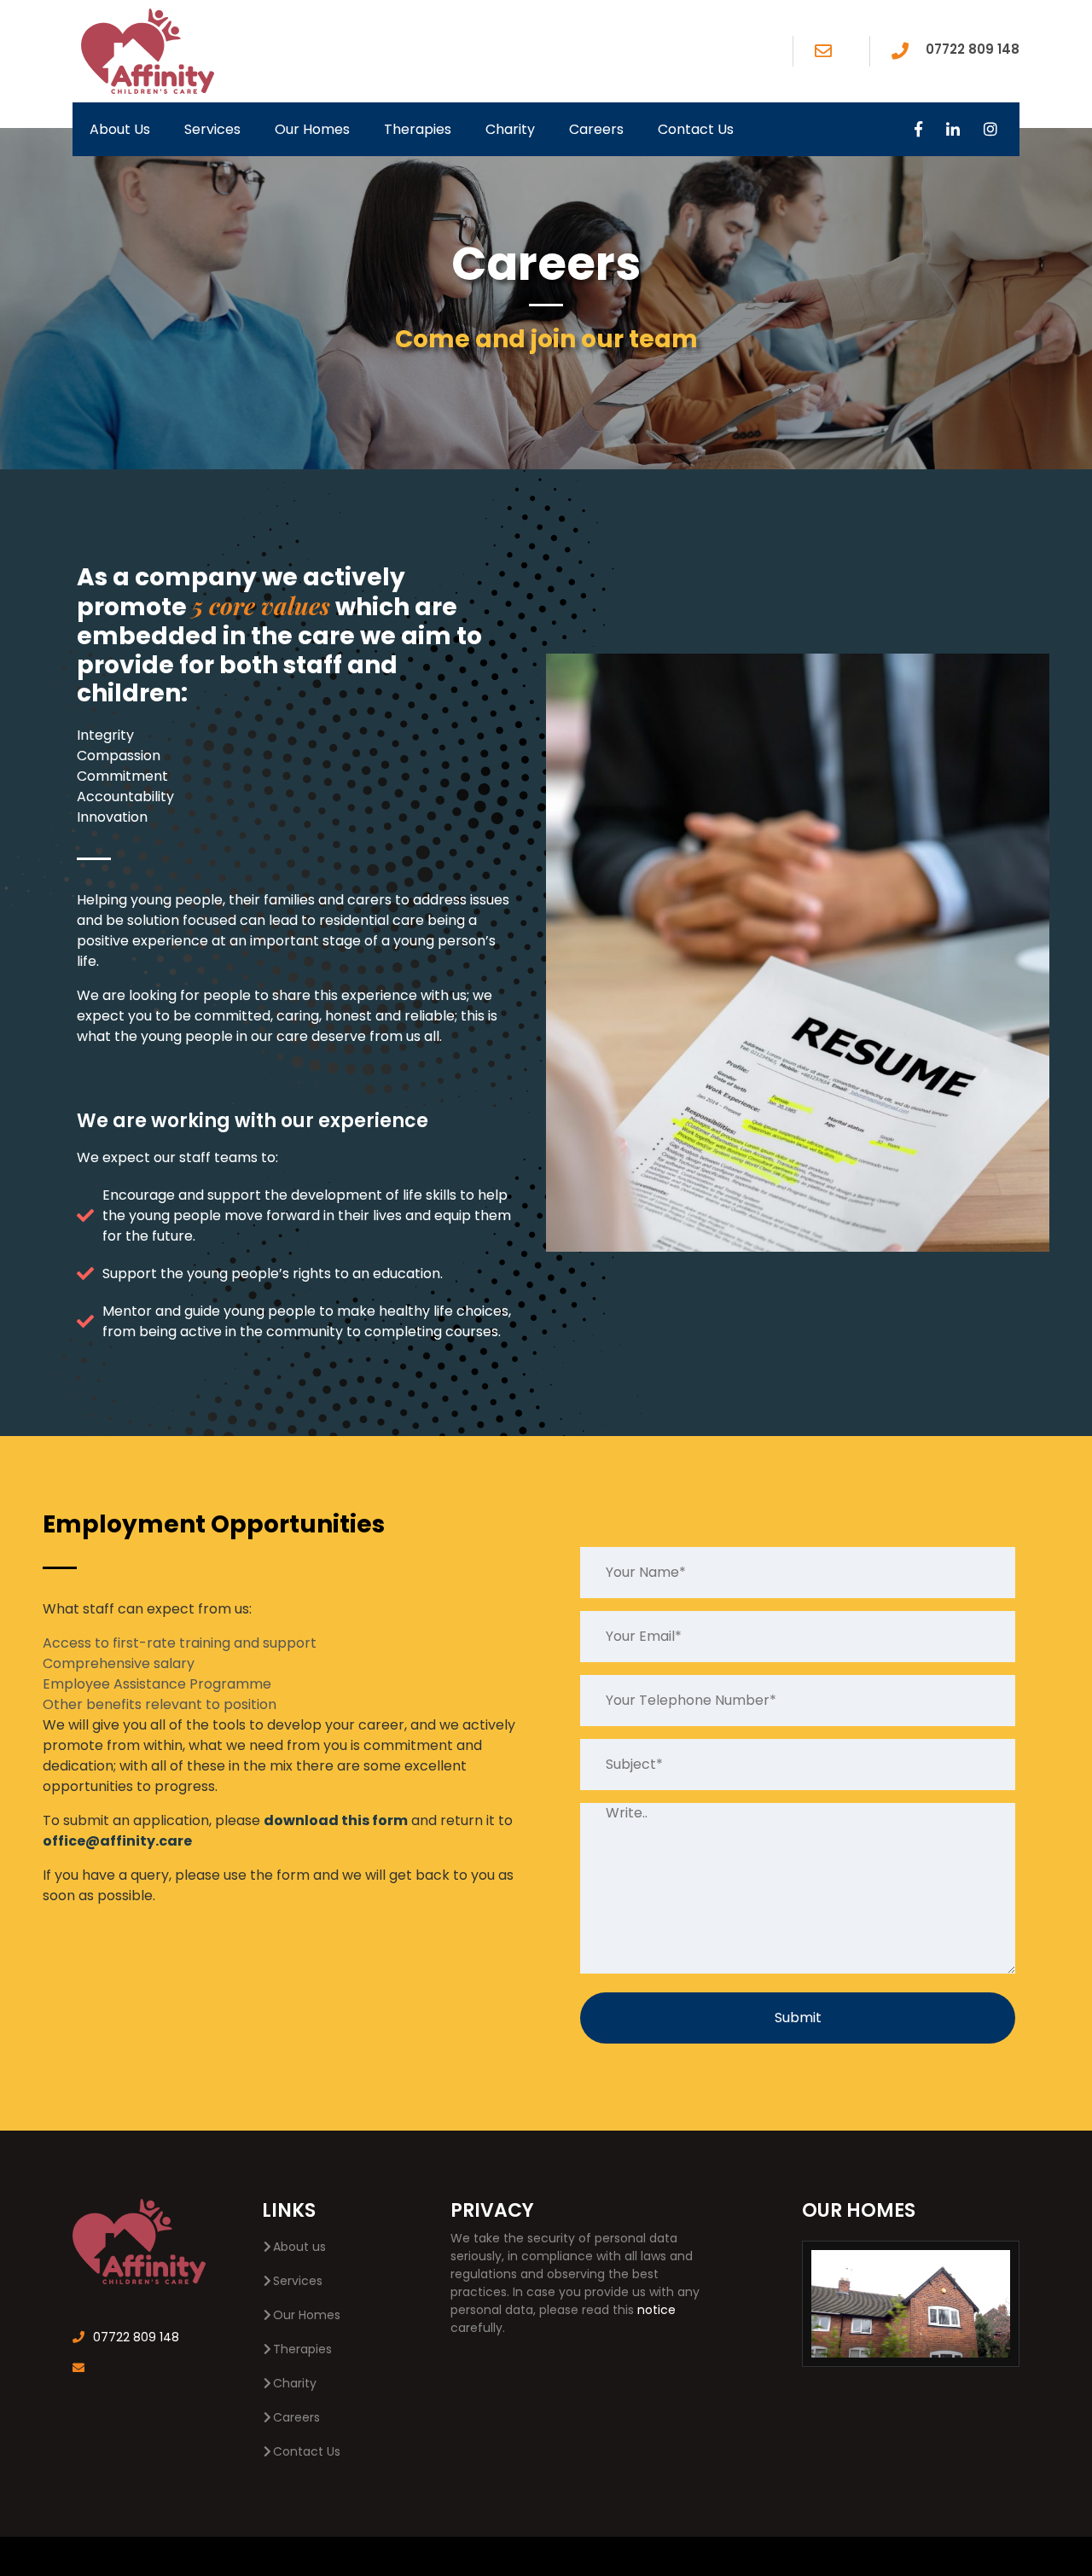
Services (212, 129)
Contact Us (696, 129)
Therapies (418, 129)
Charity (510, 129)
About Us (120, 129)
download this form (336, 1820)
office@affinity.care (117, 1841)
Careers (596, 129)
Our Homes (312, 129)
